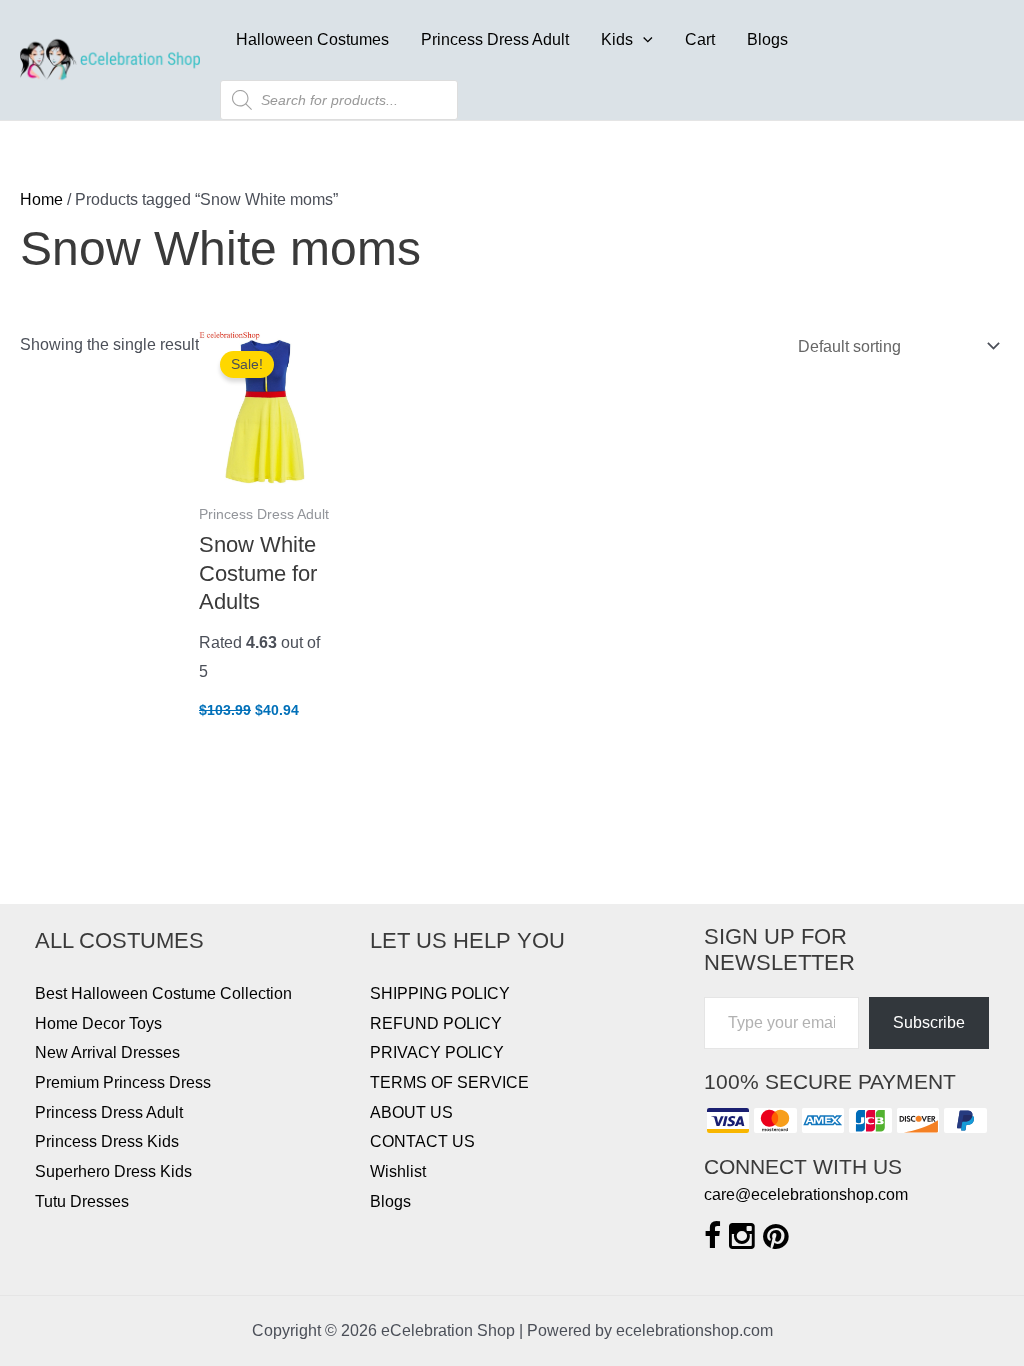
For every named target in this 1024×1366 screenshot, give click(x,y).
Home (41, 199)
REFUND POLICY (436, 1023)
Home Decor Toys (98, 1023)
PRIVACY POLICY (437, 1052)
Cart (700, 39)
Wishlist (398, 1171)
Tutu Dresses (82, 1201)
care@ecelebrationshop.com (806, 1194)
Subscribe (929, 1022)
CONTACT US (422, 1141)
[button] (643, 40)
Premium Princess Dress (123, 1082)
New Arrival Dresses (107, 1052)
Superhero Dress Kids (113, 1171)
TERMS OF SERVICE (449, 1082)
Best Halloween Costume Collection (163, 993)
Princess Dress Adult (495, 39)
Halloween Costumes (312, 39)
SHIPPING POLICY (440, 993)
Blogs (767, 39)
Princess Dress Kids (107, 1141)
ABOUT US (411, 1112)
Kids (617, 39)
